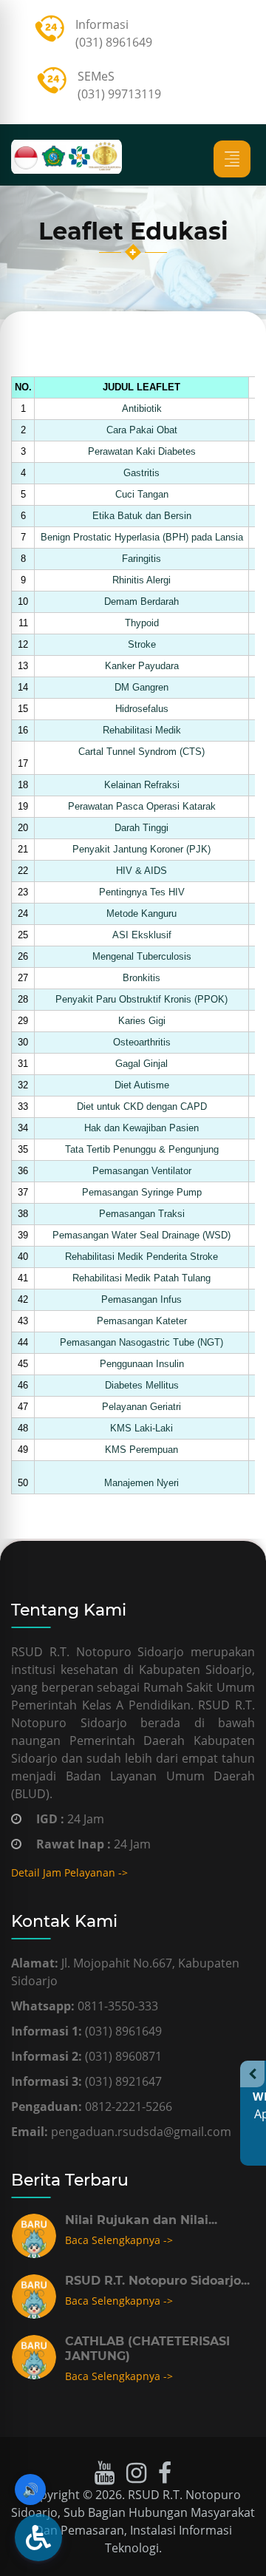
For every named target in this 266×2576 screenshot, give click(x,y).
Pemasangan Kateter (142, 1321)
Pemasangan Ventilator (142, 1171)
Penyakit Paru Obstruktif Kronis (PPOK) (141, 999)
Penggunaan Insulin (142, 1364)
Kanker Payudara (142, 666)
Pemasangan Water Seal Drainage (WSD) (141, 1235)
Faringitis (141, 559)
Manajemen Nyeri (141, 1483)
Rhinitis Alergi (141, 580)
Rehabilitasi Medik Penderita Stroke (141, 1257)
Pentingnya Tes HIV (142, 892)
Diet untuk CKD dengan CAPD (142, 1106)
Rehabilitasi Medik (142, 730)
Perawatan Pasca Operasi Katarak (142, 806)
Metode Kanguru (141, 914)
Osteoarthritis (142, 1042)
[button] (38, 2538)
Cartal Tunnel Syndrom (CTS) (141, 752)
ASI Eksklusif (142, 935)
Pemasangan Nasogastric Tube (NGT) (141, 1342)
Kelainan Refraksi (142, 785)
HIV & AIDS (141, 871)
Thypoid (142, 623)
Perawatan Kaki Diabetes (142, 451)
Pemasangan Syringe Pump (142, 1192)
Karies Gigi (142, 1021)
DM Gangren (141, 687)
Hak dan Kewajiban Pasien (141, 1128)
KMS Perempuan (141, 1450)
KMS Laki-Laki (141, 1428)
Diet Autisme (142, 1085)
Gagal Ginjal (141, 1064)
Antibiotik (142, 409)
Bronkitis (141, 978)
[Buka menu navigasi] (232, 159)
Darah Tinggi (141, 828)
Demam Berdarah (141, 601)
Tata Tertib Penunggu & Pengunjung (142, 1149)
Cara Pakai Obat (142, 430)
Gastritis (141, 473)
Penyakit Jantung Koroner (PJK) (141, 849)
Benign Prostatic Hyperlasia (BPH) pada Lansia (142, 537)
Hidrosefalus (142, 709)
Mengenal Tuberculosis (142, 956)
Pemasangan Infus (141, 1299)
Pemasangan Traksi (142, 1214)
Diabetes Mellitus (142, 1385)
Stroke (142, 644)
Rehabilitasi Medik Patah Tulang (141, 1278)
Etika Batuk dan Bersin (142, 516)
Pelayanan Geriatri (141, 1407)
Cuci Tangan (142, 494)
